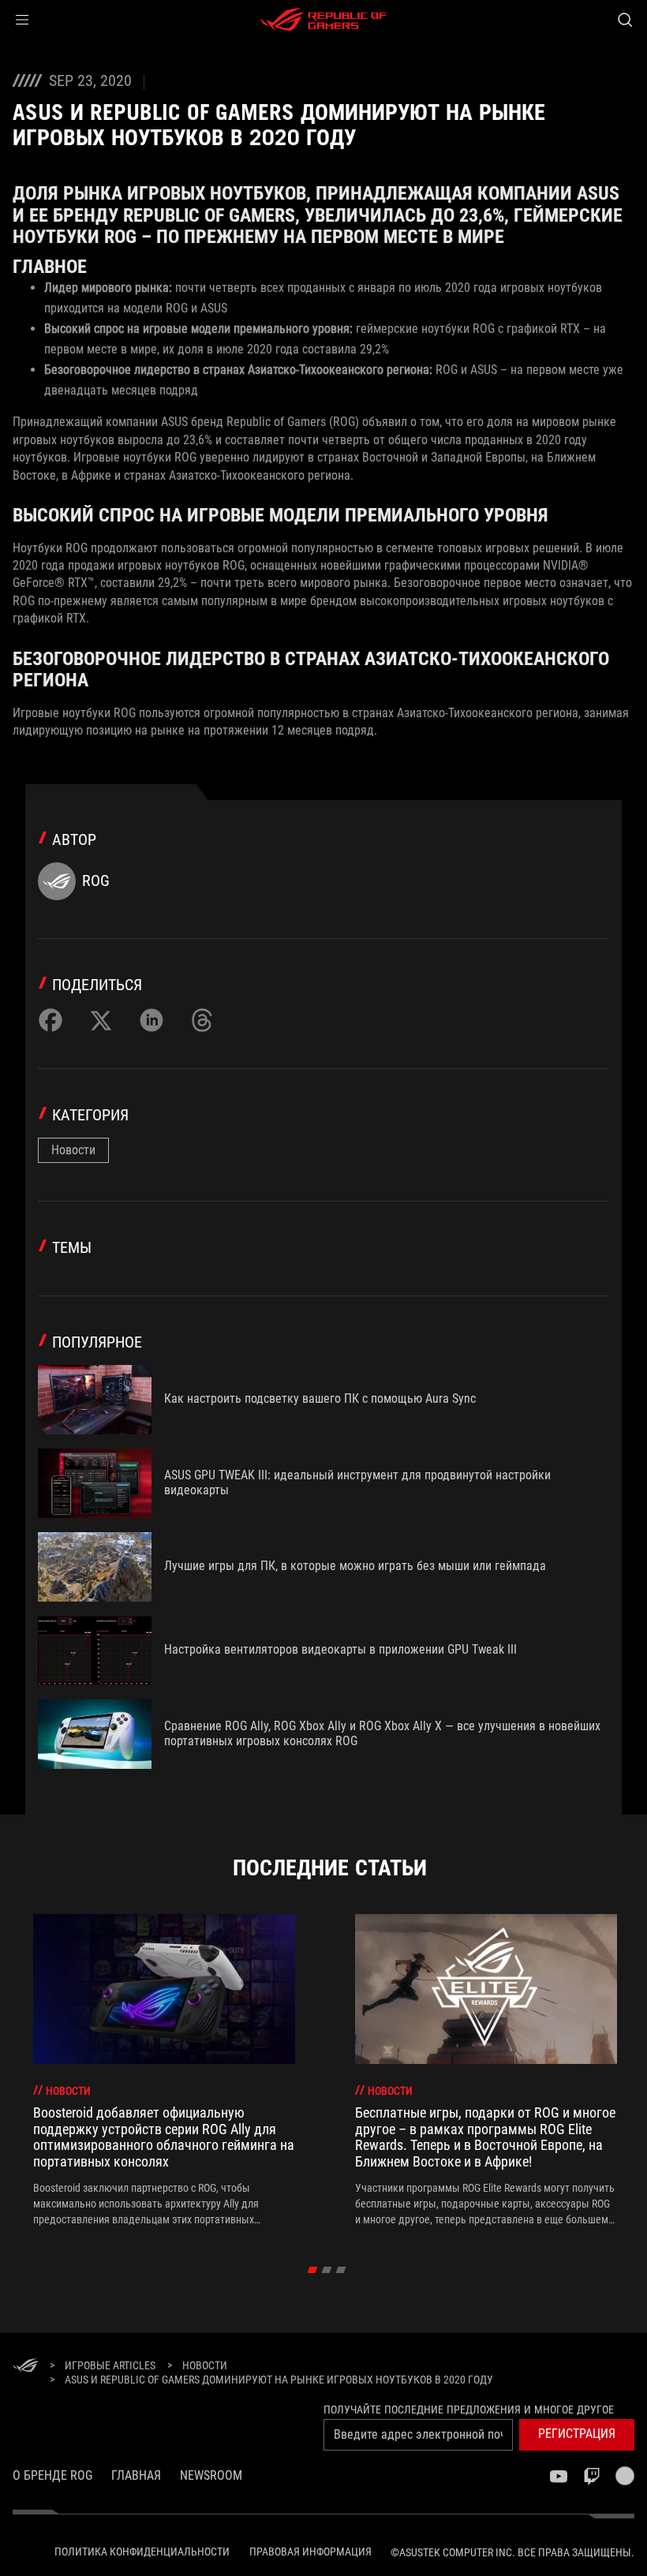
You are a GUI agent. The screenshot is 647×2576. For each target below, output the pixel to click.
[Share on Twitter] (101, 1020)
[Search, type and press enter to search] (625, 20)
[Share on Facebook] (50, 1020)
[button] (22, 20)
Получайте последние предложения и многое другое (469, 2410)
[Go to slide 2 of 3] (327, 2270)
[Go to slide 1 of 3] (313, 2270)
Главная (136, 2475)
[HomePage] (25, 2367)
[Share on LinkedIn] (151, 1020)
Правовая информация (310, 2552)
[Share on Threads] (202, 1020)
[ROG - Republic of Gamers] (323, 20)
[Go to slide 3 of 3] (341, 2270)
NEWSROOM (211, 2475)
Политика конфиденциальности (142, 2552)
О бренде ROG (52, 2475)
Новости (73, 1150)
